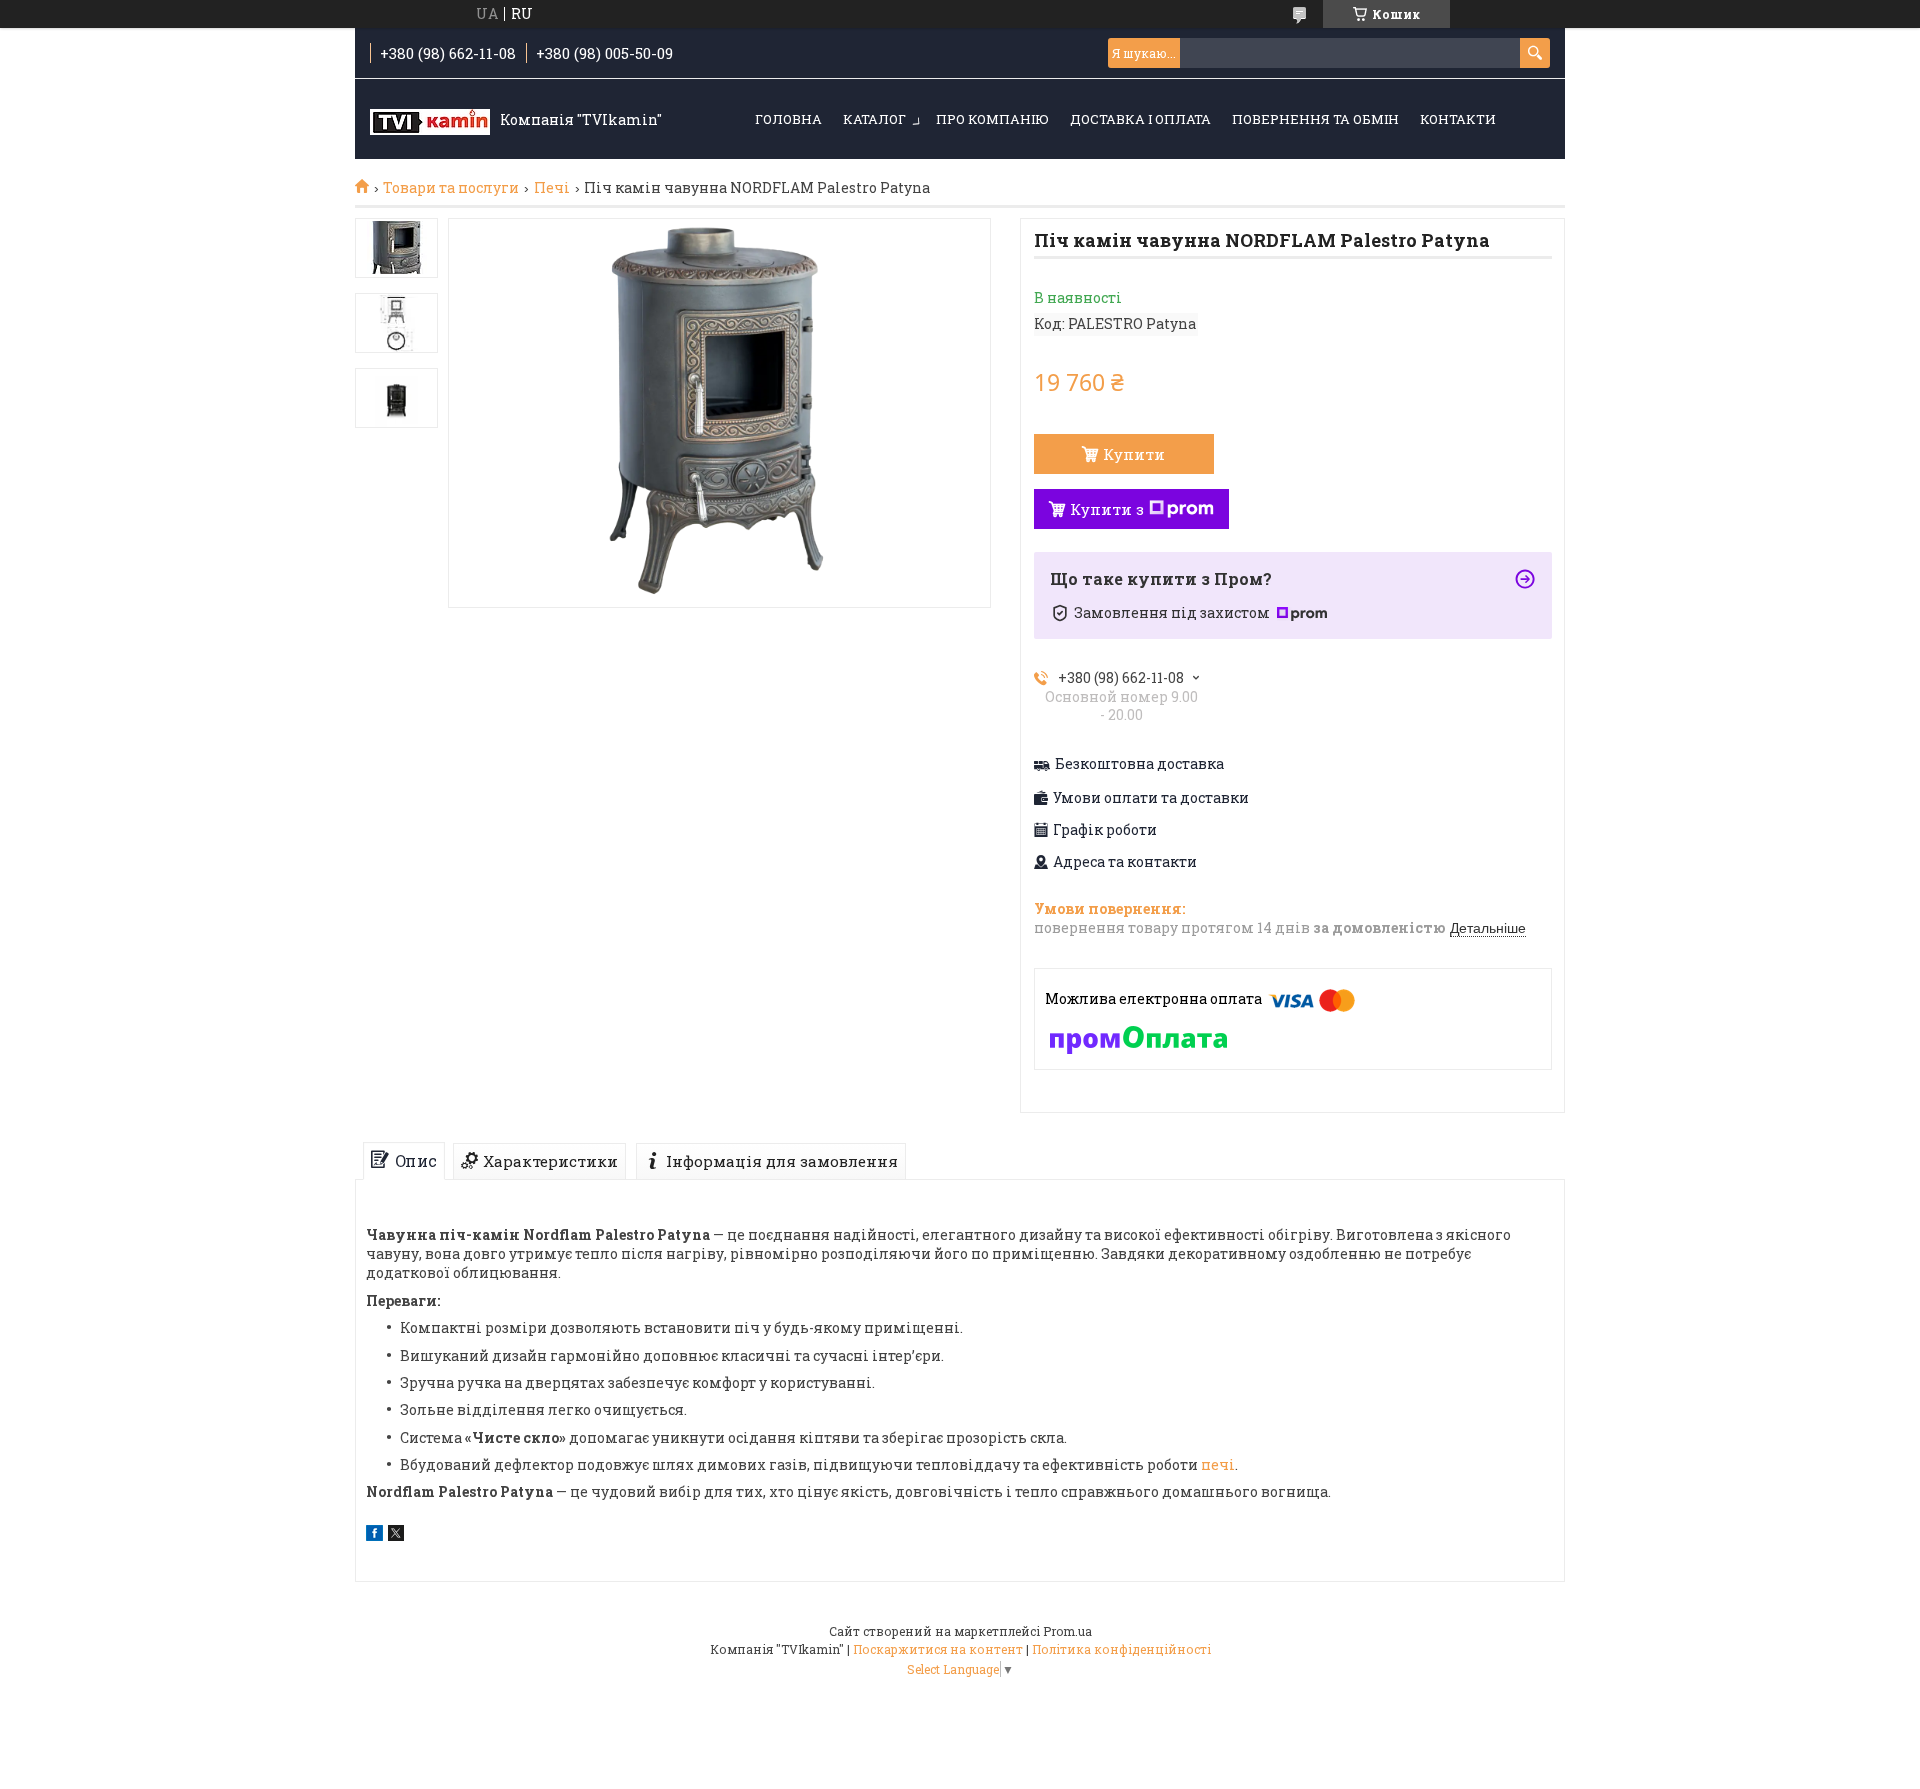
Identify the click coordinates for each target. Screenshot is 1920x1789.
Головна (788, 119)
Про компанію (992, 119)
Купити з (1107, 509)
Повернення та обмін (1315, 119)
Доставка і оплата (1140, 119)
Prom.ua (1067, 1631)
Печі (552, 188)
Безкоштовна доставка (1139, 764)
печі (1218, 1464)
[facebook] (374, 1535)
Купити (1134, 454)
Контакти (1458, 119)
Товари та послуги (451, 188)
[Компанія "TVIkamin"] (430, 120)
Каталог (874, 119)
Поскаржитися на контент (938, 1649)
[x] (396, 1535)
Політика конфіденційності (1121, 1649)
